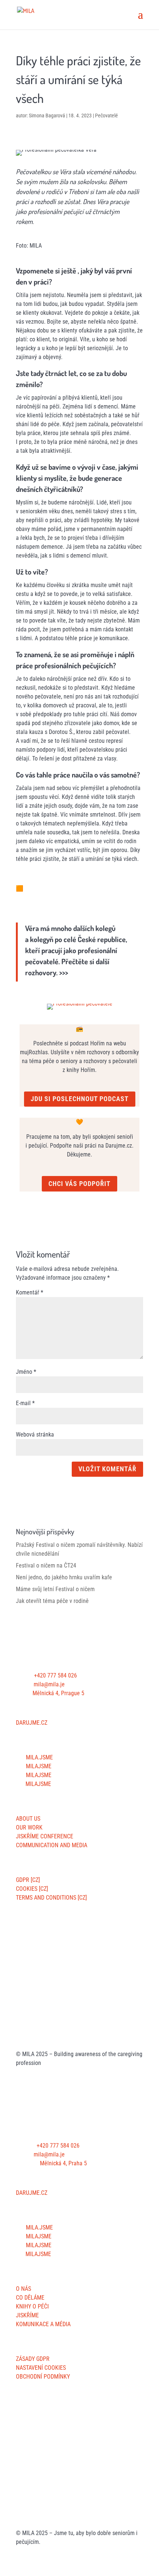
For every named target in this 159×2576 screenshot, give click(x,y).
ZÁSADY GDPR (33, 2359)
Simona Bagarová (47, 115)
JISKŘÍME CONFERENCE (45, 1836)
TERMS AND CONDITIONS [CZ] (51, 1898)
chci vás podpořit (79, 1184)
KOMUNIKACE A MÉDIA (43, 2324)
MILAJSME (38, 1766)
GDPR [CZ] (28, 1880)
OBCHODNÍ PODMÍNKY (43, 2377)
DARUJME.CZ (32, 1723)
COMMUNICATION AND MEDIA (52, 1845)
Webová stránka (35, 1434)
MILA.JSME (39, 1757)
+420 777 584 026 (55, 1675)
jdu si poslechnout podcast (80, 1099)
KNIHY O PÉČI (32, 2306)
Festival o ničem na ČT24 (46, 1565)
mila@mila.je (49, 1684)
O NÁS (23, 2289)
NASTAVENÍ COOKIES (41, 2368)
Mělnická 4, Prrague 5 (58, 1693)
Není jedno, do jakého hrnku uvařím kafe (64, 1577)
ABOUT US (28, 1819)
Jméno (26, 1372)
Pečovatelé (106, 115)
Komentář (30, 1292)
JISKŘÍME (27, 2315)
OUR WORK (29, 1827)
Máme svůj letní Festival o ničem (55, 1589)
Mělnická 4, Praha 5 (63, 2163)
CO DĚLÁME (30, 2298)
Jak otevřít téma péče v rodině (52, 1601)
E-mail (25, 1403)
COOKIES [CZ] (32, 1889)
